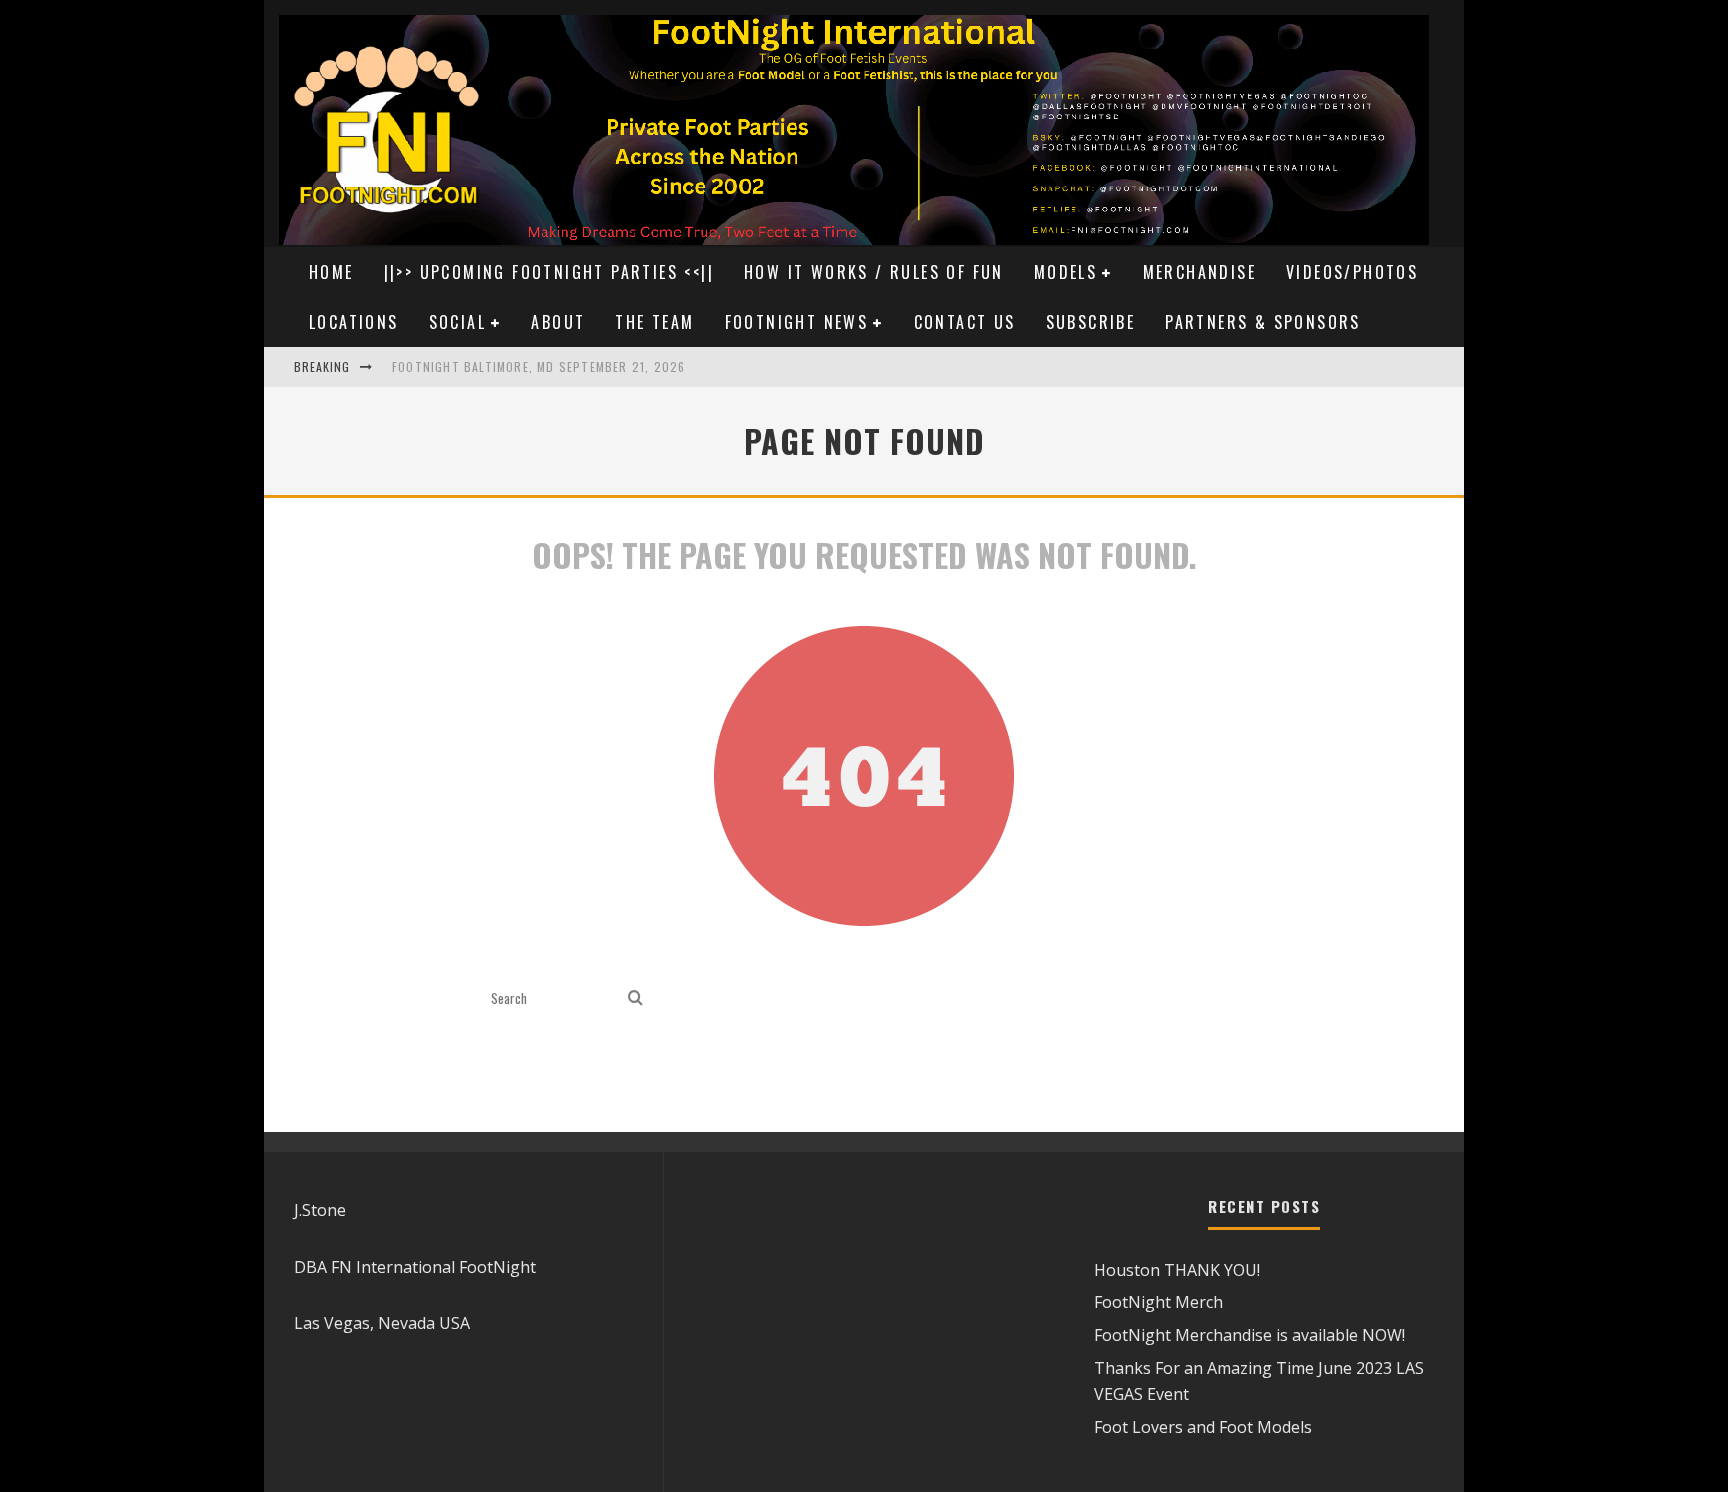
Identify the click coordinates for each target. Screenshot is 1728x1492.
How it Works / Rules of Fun (874, 272)
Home (331, 272)
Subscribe (1091, 322)
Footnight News (797, 322)
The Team (654, 322)
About (558, 322)
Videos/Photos (1352, 272)
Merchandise (1199, 272)
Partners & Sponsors (1263, 322)
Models (1065, 272)
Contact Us (965, 322)
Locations (354, 322)
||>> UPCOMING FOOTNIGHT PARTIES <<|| (549, 272)
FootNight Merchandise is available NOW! (1249, 1335)
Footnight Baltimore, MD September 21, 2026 (538, 366)
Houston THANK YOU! (1177, 1270)
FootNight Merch (1158, 1302)
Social (457, 322)
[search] (635, 998)
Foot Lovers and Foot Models (1203, 1427)
